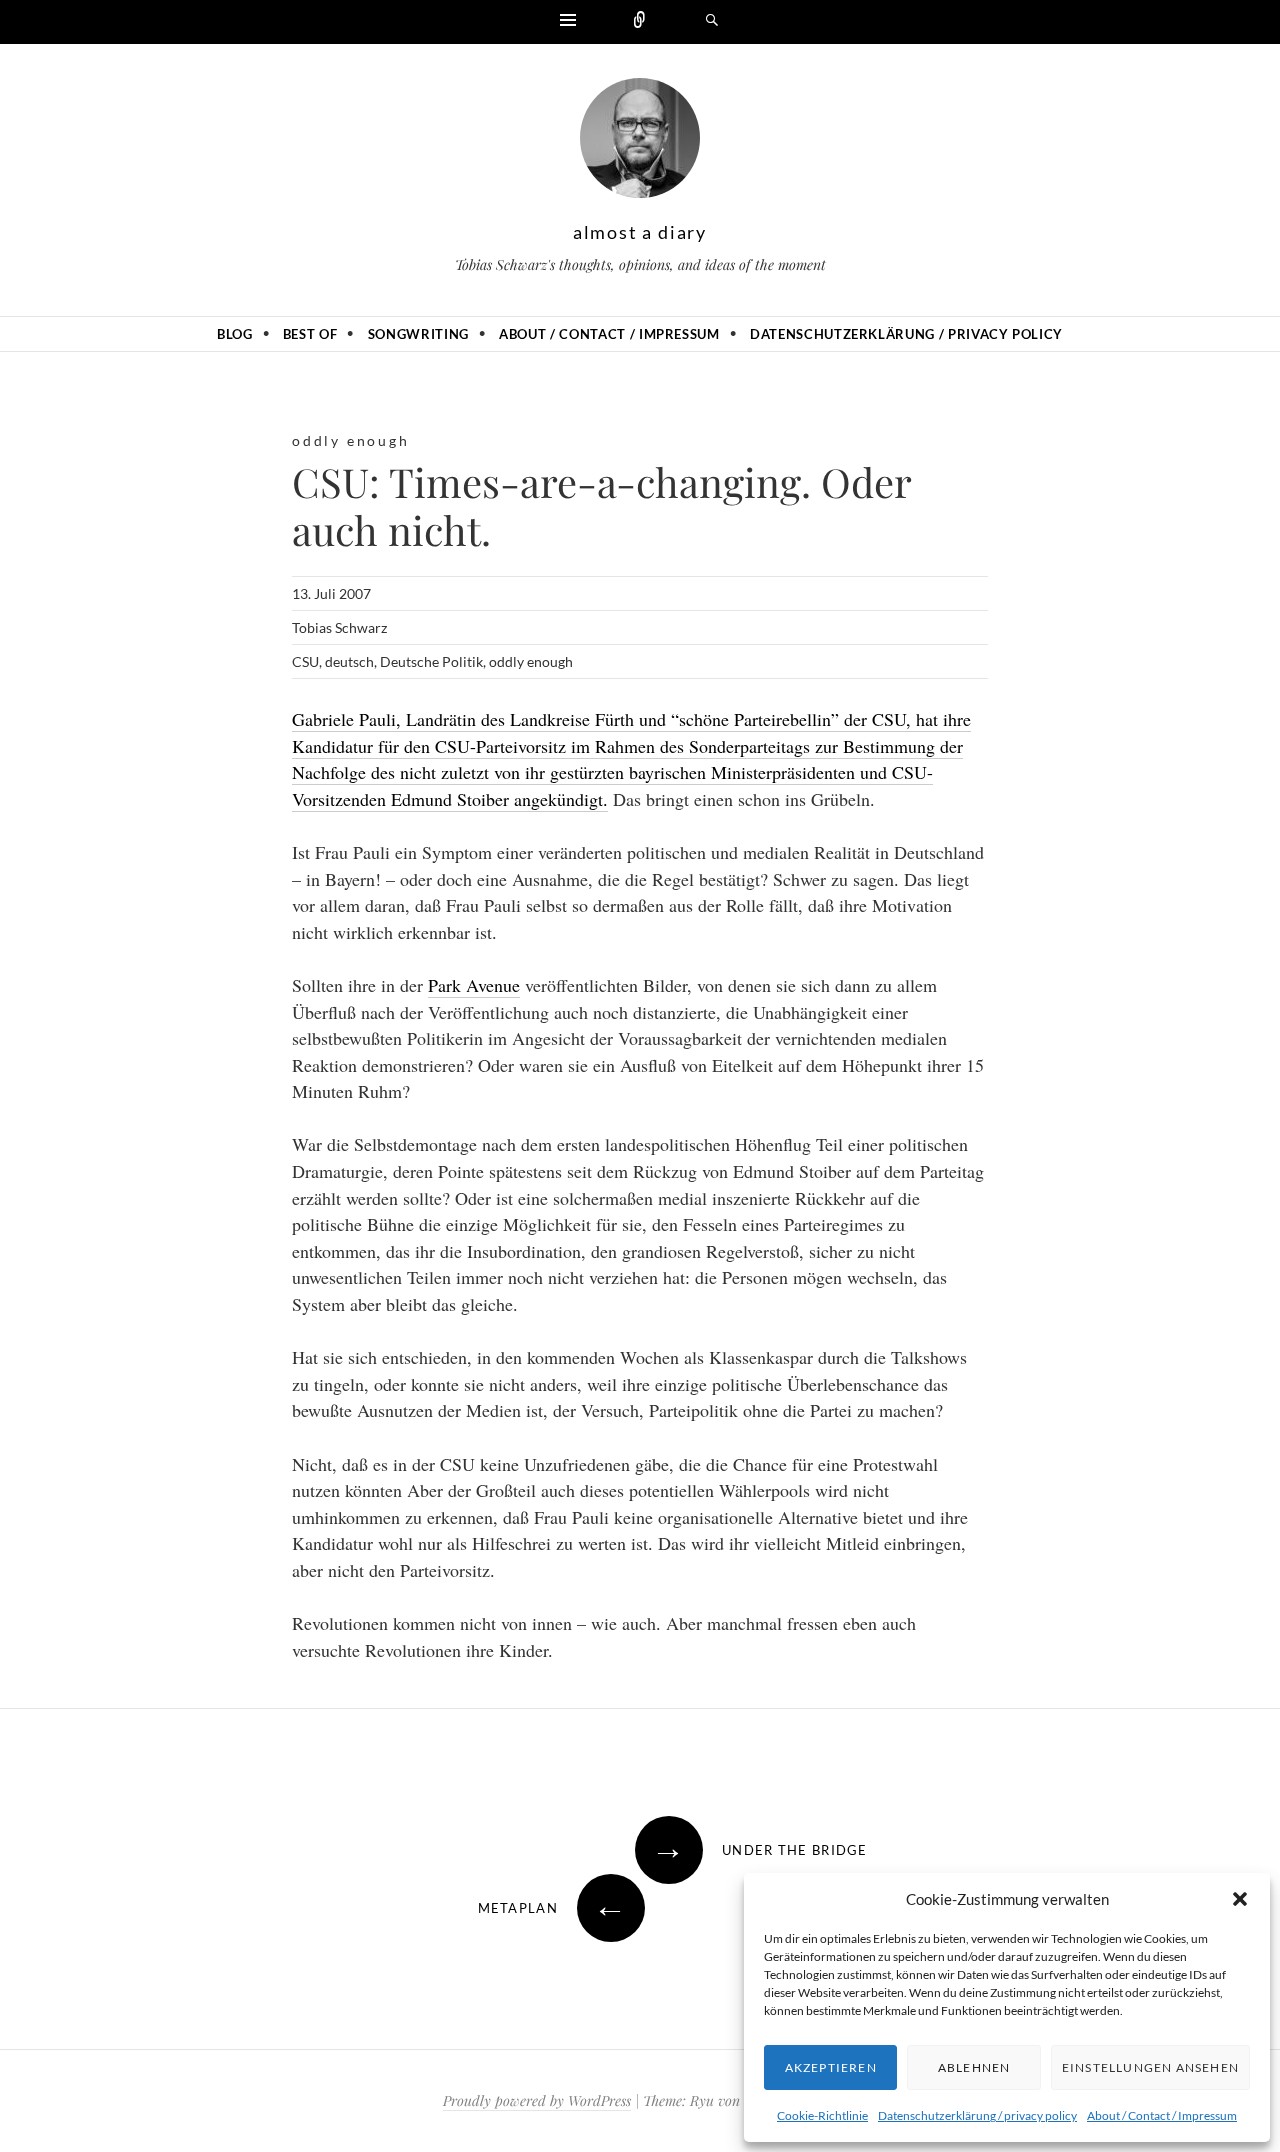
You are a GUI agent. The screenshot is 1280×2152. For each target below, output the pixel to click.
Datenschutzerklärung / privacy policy (977, 2115)
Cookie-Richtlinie (822, 2115)
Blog (235, 334)
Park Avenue (474, 985)
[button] (1240, 1899)
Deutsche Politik (431, 661)
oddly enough (351, 440)
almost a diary (640, 232)
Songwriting (418, 334)
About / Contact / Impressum (1162, 2115)
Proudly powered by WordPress (537, 2100)
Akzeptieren (831, 2067)
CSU (305, 661)
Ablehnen (974, 2067)
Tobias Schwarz (339, 627)
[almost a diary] (640, 143)
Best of (310, 334)
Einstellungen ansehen (1150, 2067)
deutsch (349, 661)
